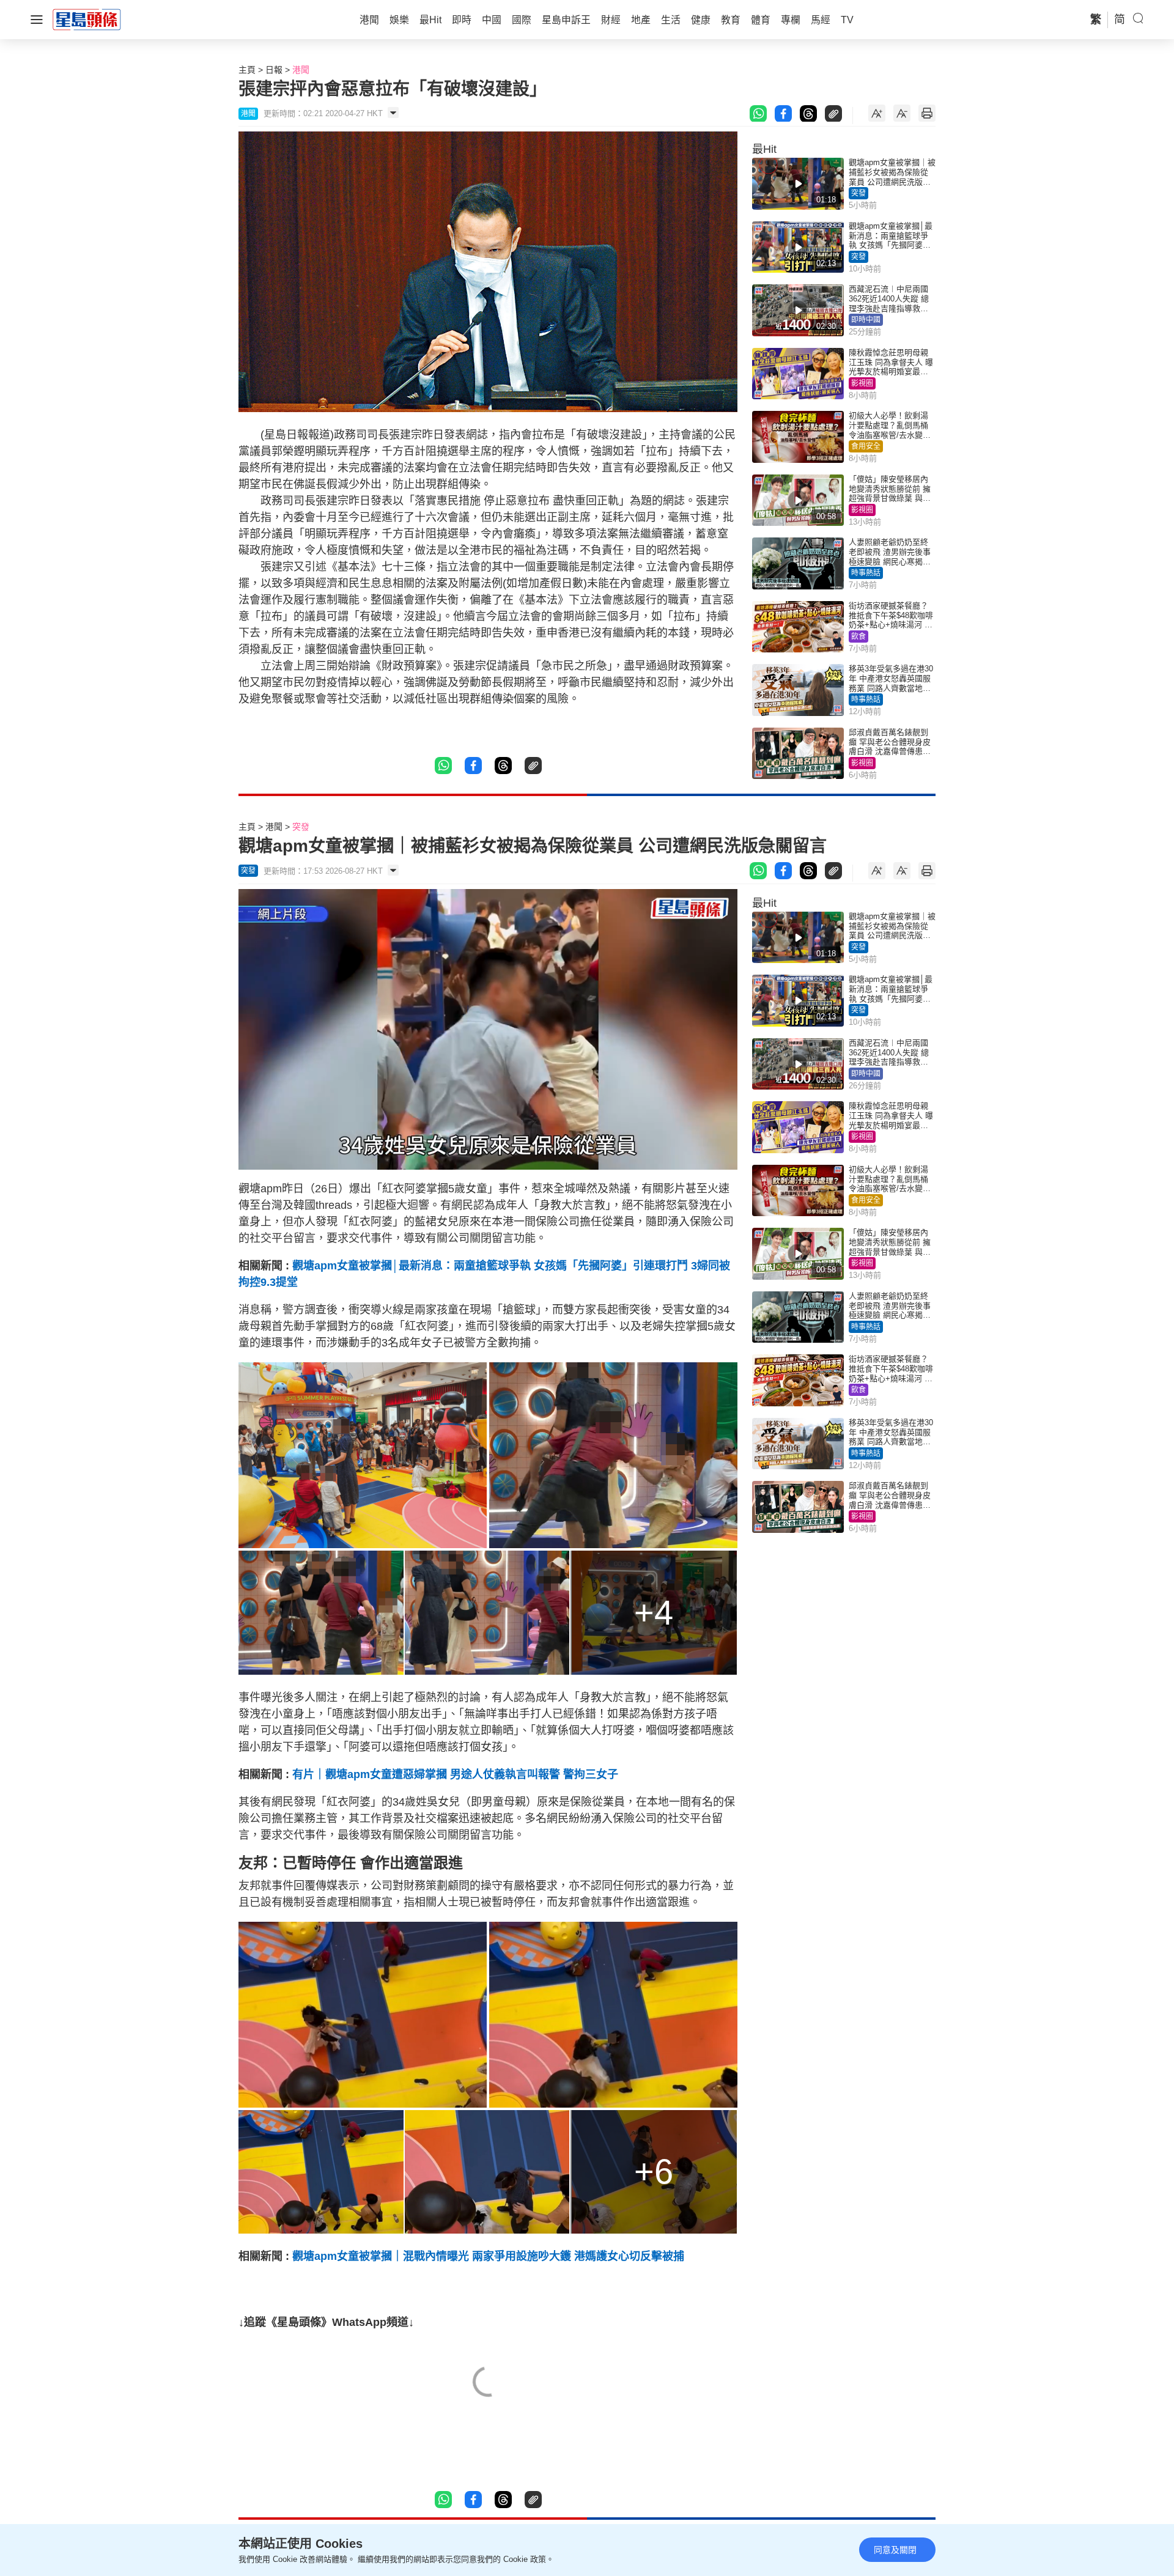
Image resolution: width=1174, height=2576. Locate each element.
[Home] (87, 19)
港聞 (301, 70)
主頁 (247, 70)
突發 (858, 193)
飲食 (858, 637)
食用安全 (866, 446)
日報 (274, 70)
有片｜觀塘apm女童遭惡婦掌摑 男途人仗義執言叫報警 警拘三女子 (455, 1774)
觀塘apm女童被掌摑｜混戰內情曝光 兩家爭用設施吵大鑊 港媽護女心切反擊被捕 (488, 2256)
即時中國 (866, 320)
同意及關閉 (895, 2550)
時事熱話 (866, 573)
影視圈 (862, 383)
